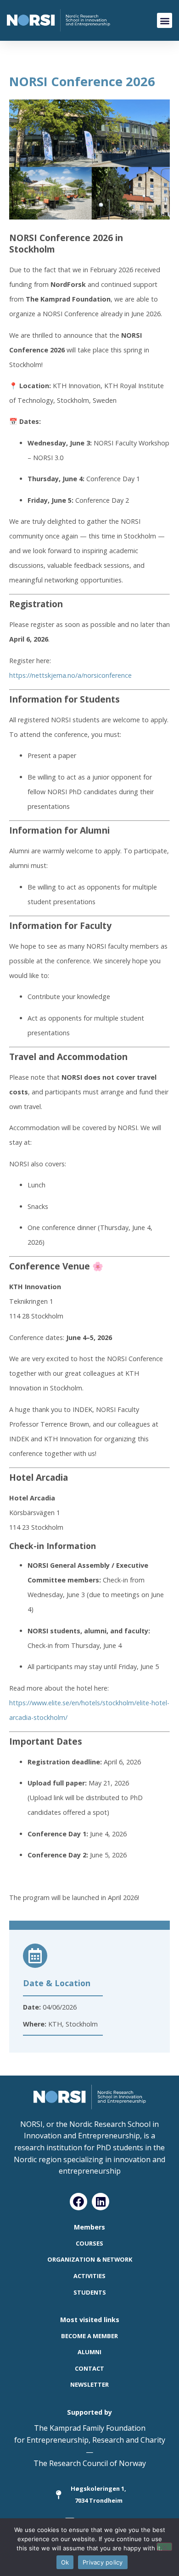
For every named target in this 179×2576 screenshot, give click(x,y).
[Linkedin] (101, 2202)
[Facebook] (78, 2202)
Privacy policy (103, 2562)
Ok (65, 2562)
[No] (164, 2547)
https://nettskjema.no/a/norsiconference (70, 675)
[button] (165, 20)
